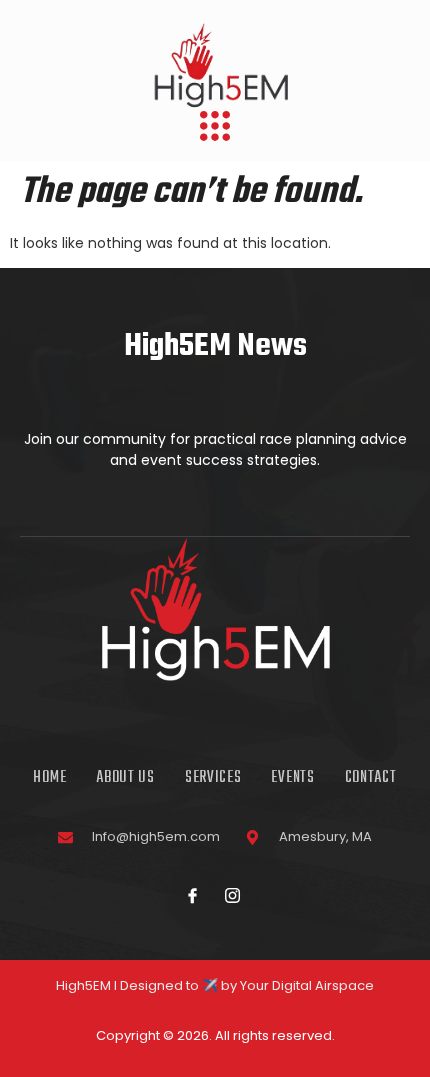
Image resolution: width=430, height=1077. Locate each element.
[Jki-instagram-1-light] (233, 895)
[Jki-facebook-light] (193, 895)
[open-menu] (214, 128)
